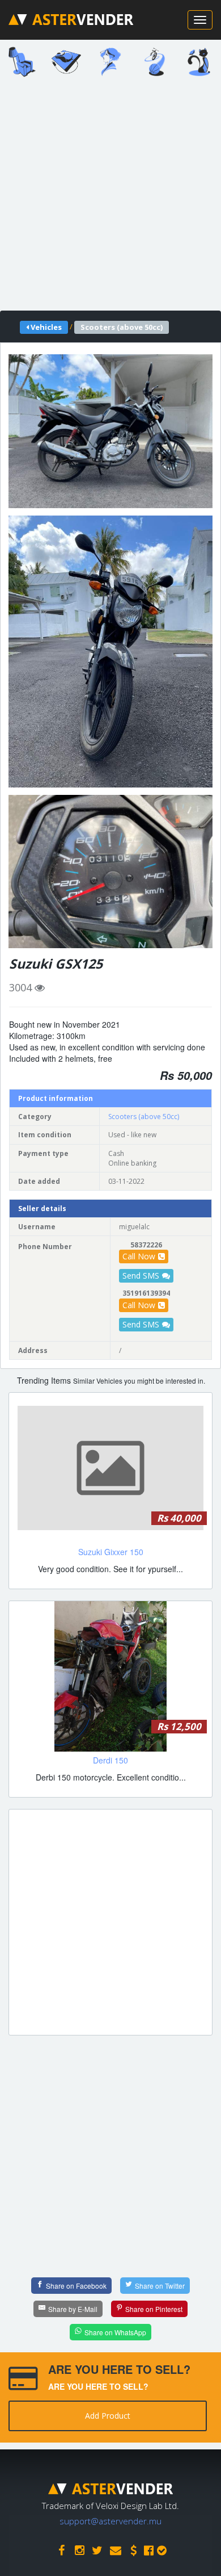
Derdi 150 (110, 1760)
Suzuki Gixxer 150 (111, 1552)
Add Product (108, 2416)
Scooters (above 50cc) (144, 1117)
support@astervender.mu (110, 2521)
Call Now (139, 1256)
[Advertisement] (110, 198)
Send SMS (141, 1276)
